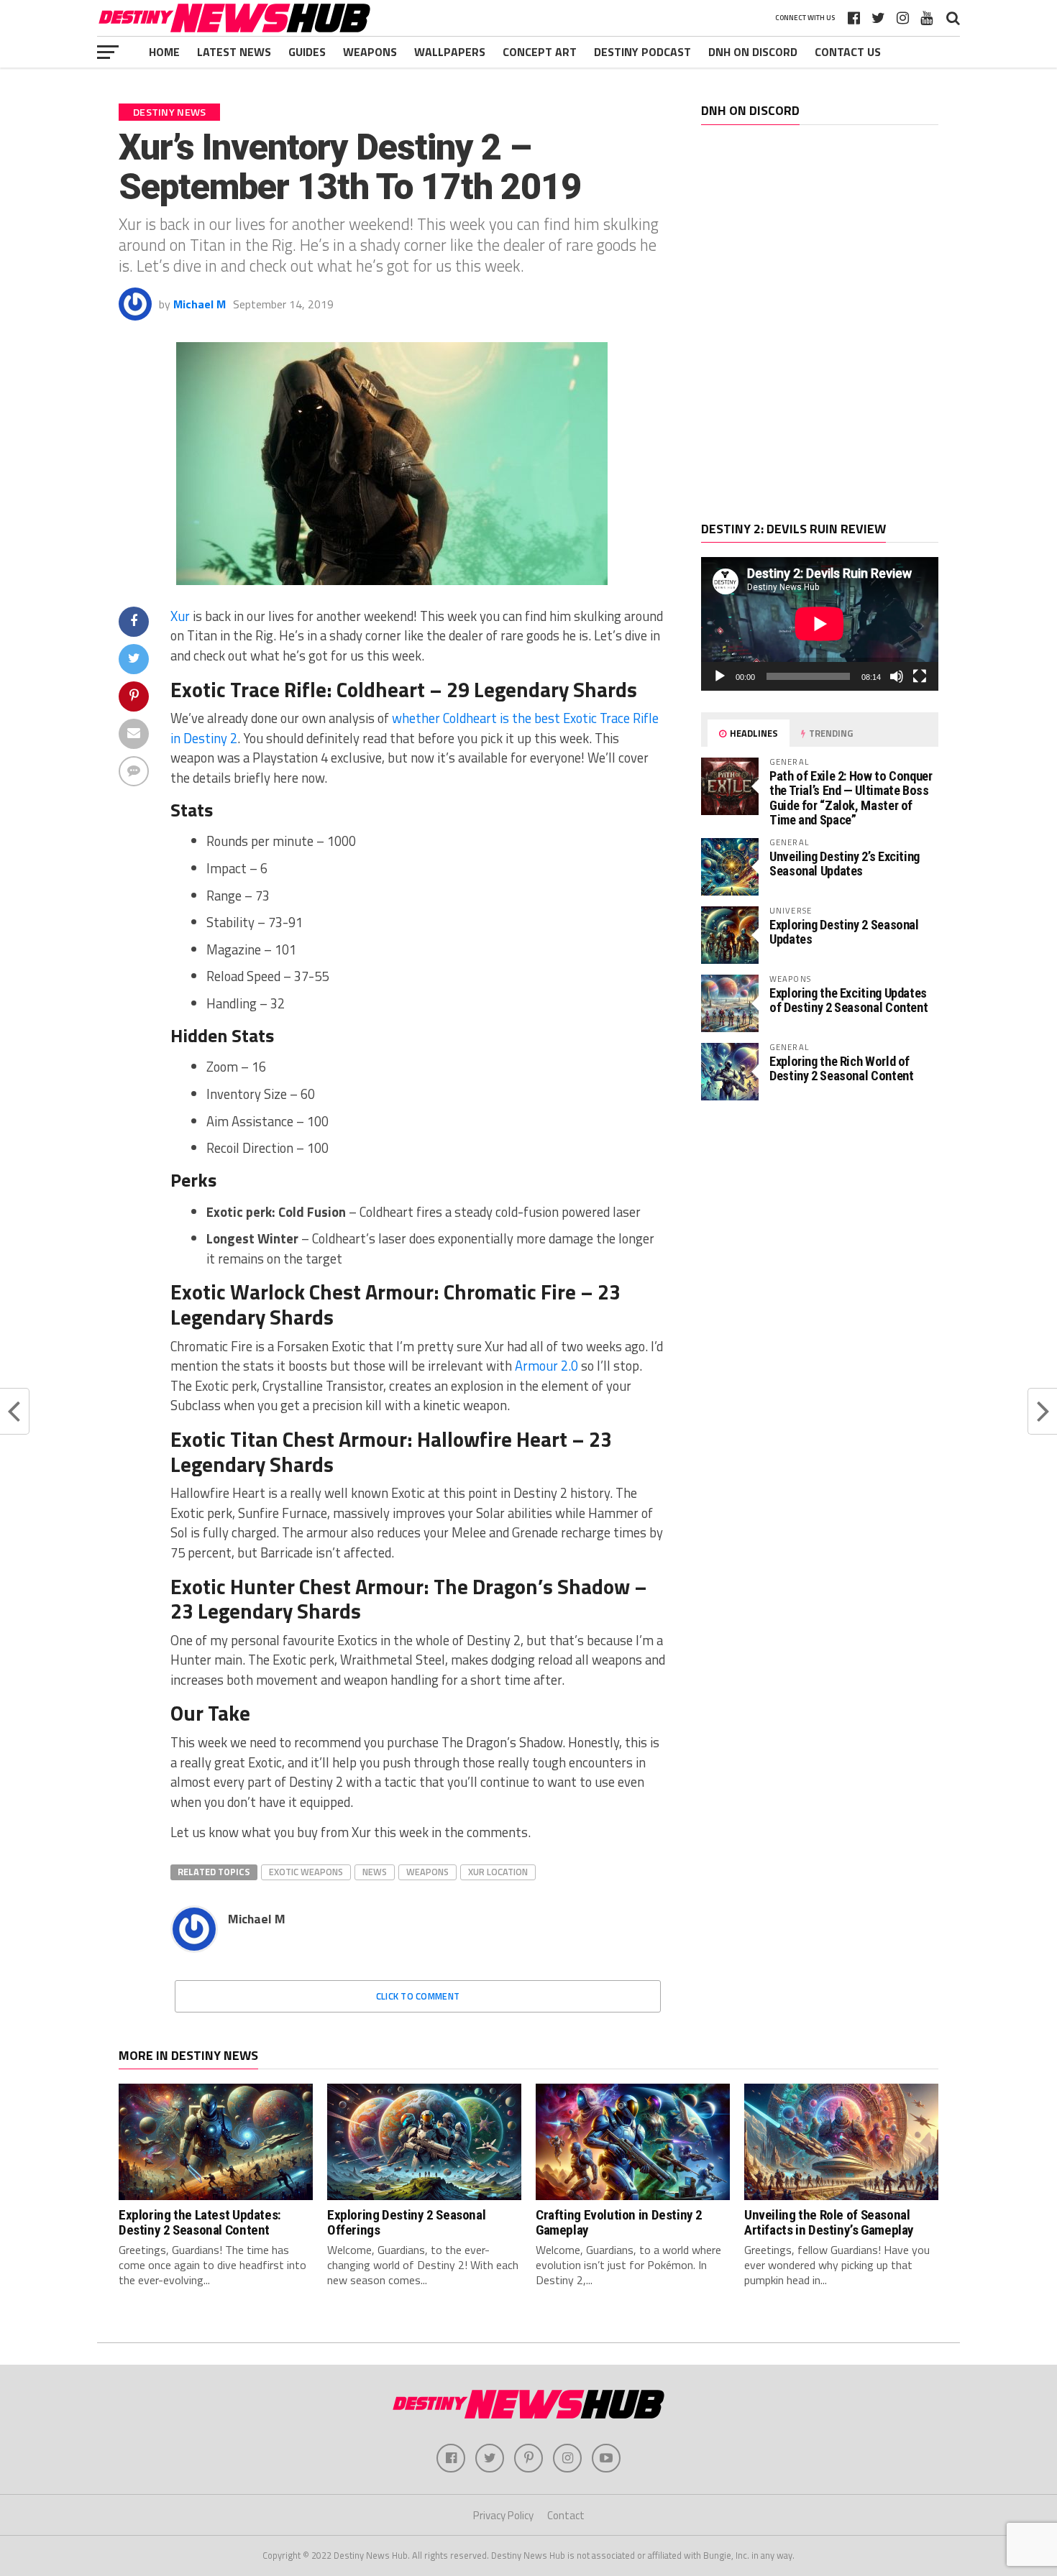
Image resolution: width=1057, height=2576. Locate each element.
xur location (498, 1872)
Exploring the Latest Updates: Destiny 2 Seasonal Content (200, 2222)
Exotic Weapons (306, 1872)
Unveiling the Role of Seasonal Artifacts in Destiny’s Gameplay (829, 2222)
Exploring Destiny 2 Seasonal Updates (844, 932)
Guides (307, 52)
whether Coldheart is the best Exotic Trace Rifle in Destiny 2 (415, 728)
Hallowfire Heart (492, 1439)
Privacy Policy (503, 2515)
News (375, 1872)
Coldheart (381, 689)
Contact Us (848, 52)
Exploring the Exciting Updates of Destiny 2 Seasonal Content (848, 1000)
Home (164, 52)
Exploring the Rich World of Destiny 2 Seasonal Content (841, 1068)
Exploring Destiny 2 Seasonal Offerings (406, 2222)
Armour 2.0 (546, 1366)
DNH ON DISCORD (753, 52)
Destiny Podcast (642, 52)
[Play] (720, 676)
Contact (566, 2515)
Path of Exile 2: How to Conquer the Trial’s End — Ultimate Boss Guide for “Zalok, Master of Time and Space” (851, 798)
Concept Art (540, 52)
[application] (820, 624)
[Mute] (897, 676)
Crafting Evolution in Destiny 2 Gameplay (619, 2222)
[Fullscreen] (920, 676)
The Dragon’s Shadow (532, 1586)
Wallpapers (450, 52)
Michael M (200, 304)
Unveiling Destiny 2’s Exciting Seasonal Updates (845, 864)
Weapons (370, 52)
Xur (180, 616)
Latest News (234, 52)
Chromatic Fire (510, 1292)
